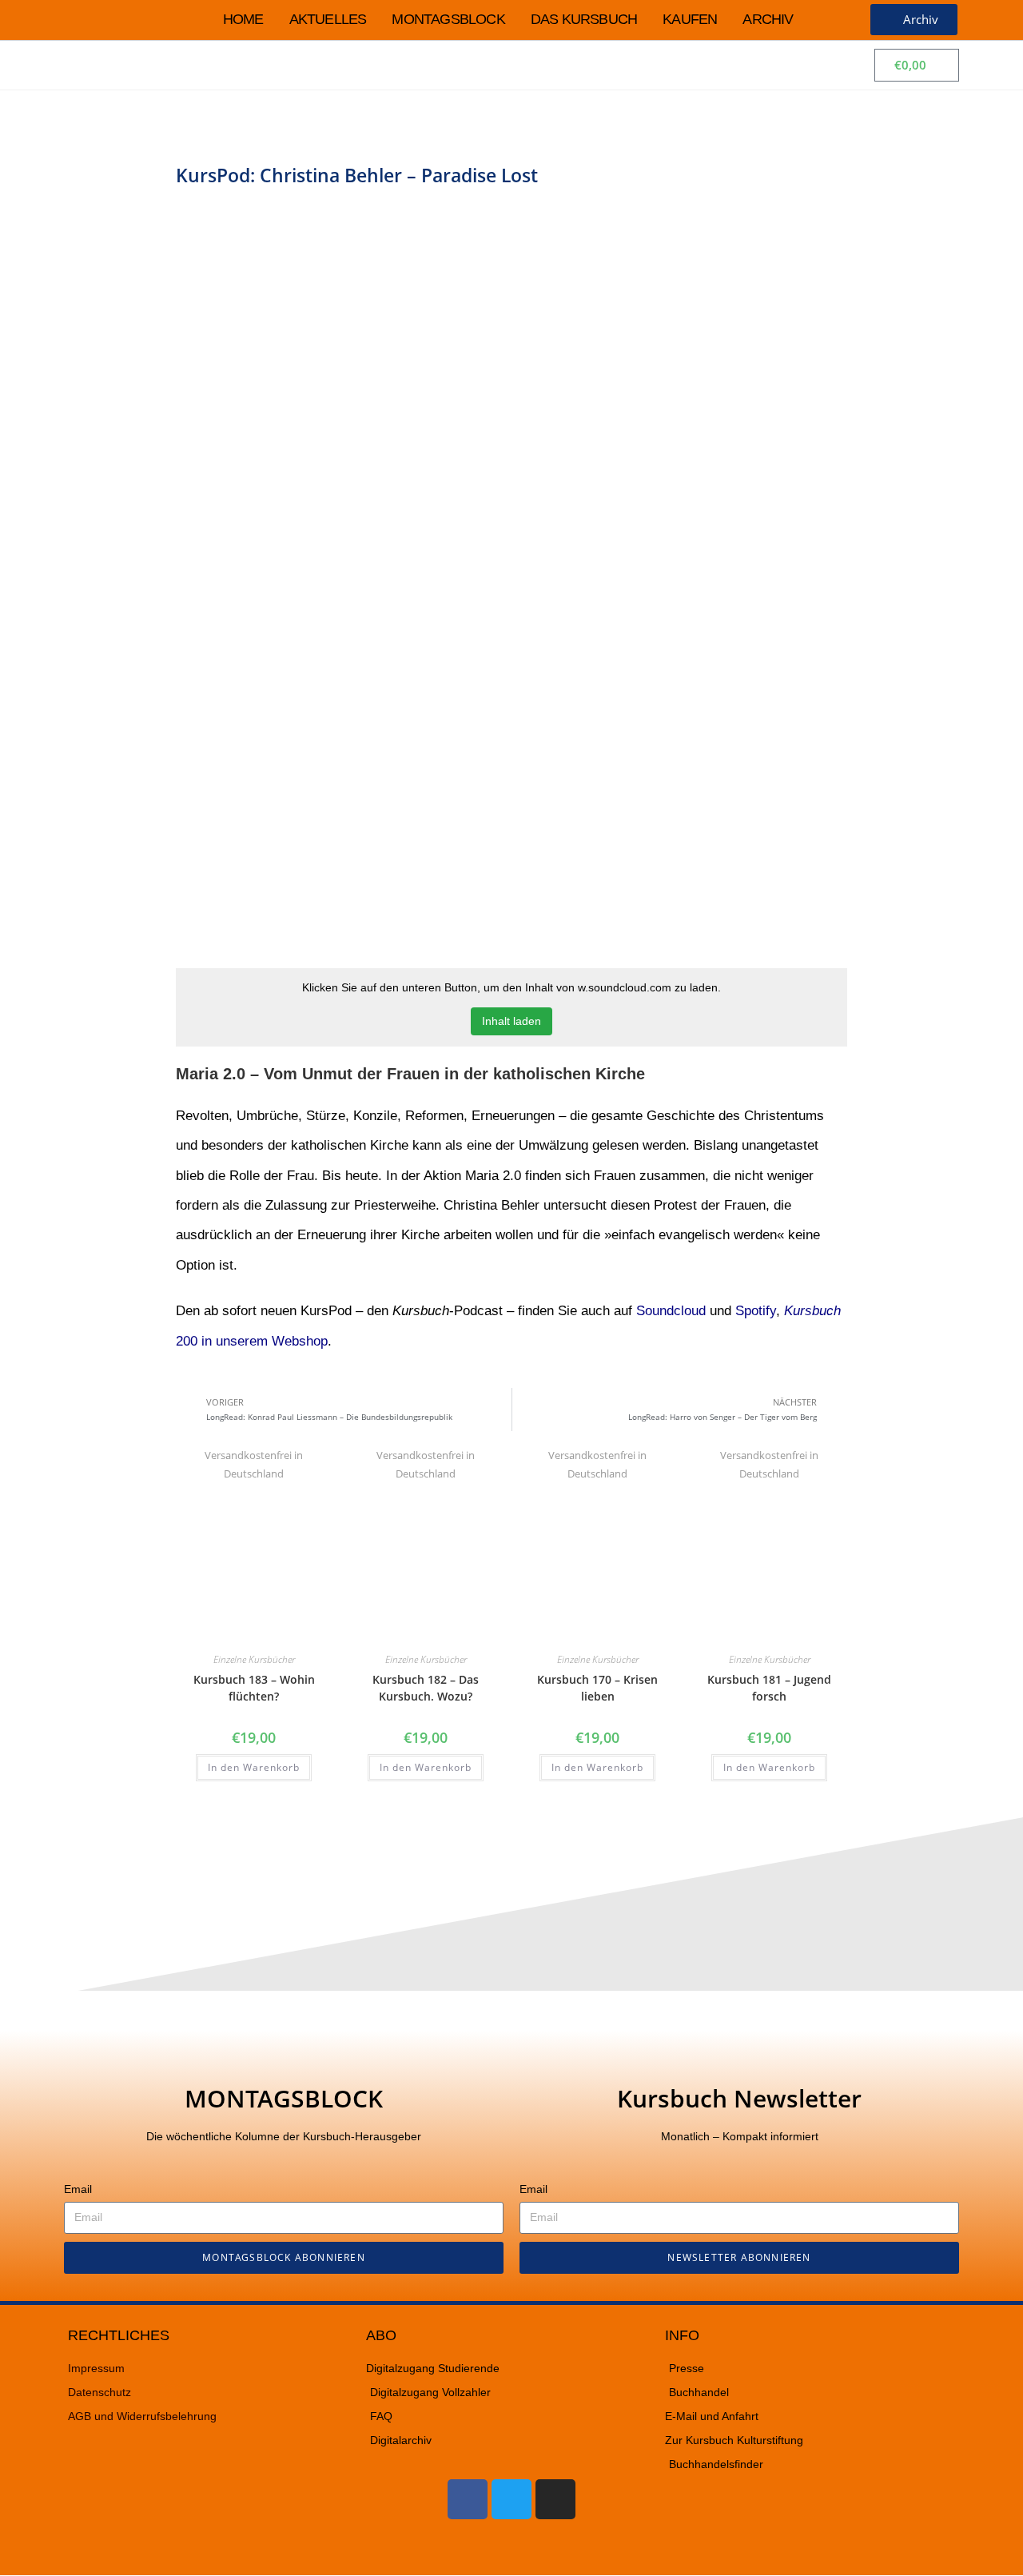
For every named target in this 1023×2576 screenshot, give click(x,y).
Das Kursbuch (584, 19)
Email (78, 2189)
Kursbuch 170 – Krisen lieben (597, 1688)
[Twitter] (511, 2499)
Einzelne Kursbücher (254, 1659)
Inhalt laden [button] (511, 1021)
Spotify (756, 1311)
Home (243, 19)
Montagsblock (448, 19)
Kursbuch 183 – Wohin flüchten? (254, 1688)
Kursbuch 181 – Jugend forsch (769, 1688)
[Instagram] (555, 2499)
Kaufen (690, 19)
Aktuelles (328, 19)
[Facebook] (468, 2499)
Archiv (768, 19)
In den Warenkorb (254, 1767)
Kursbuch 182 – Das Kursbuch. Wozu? (426, 1688)
